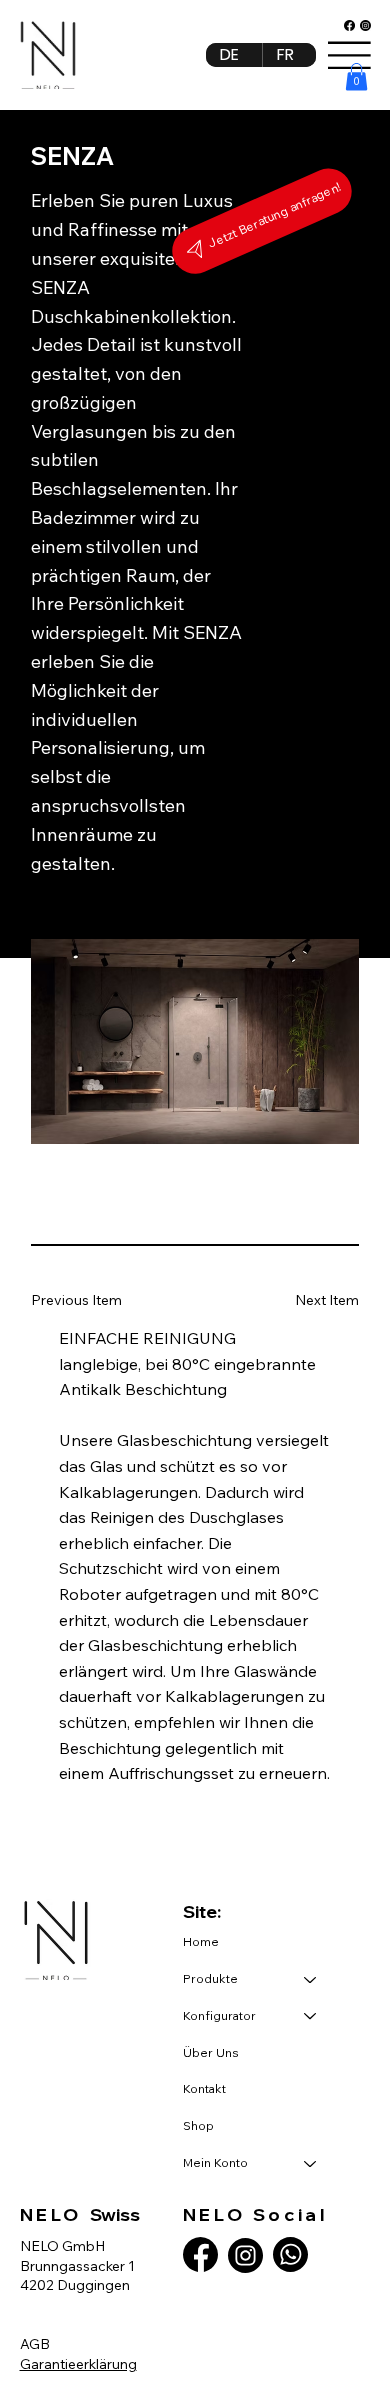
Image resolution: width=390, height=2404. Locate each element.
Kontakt (204, 2088)
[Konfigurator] (311, 2016)
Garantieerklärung (78, 2364)
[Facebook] (349, 25)
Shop (198, 2125)
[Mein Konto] (311, 2163)
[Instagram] (365, 25)
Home (201, 1941)
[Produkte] (311, 1979)
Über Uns (211, 2052)
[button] (356, 76)
